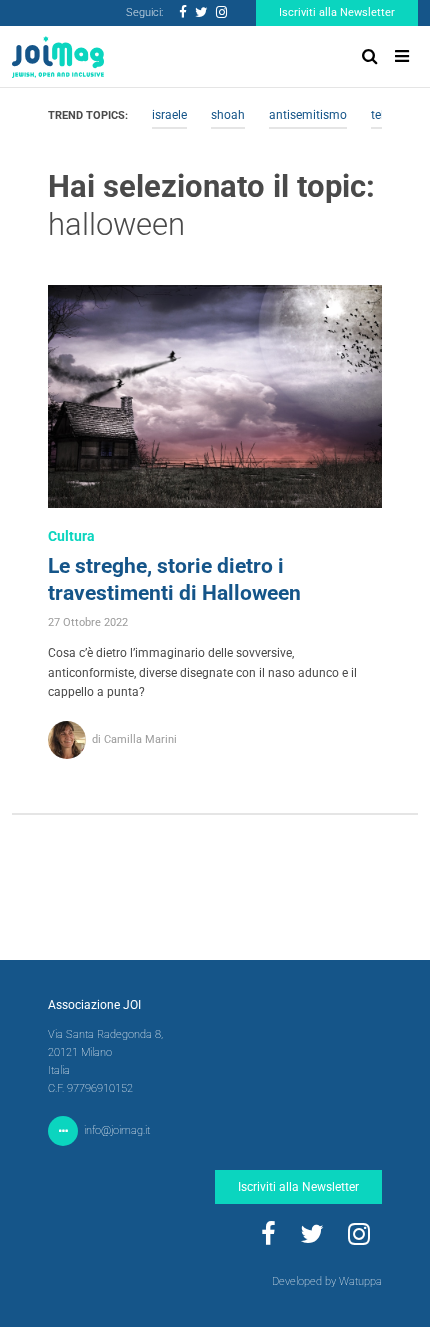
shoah (228, 115)
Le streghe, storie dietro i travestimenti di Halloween (174, 579)
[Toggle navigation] (402, 56)
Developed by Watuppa (327, 1281)
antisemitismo (308, 115)
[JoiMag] (58, 57)
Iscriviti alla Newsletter (337, 12)
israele (169, 115)
